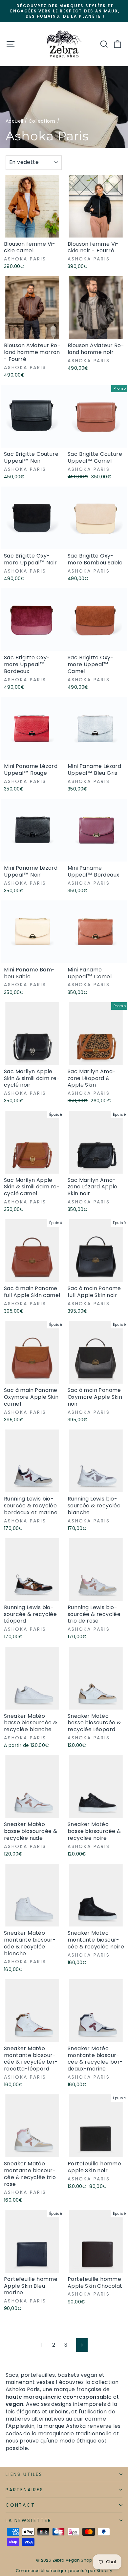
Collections (42, 121)
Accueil (14, 121)
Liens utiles (24, 2474)
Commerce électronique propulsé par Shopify (64, 2571)
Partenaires (25, 2490)
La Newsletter (28, 2520)
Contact (20, 2505)
